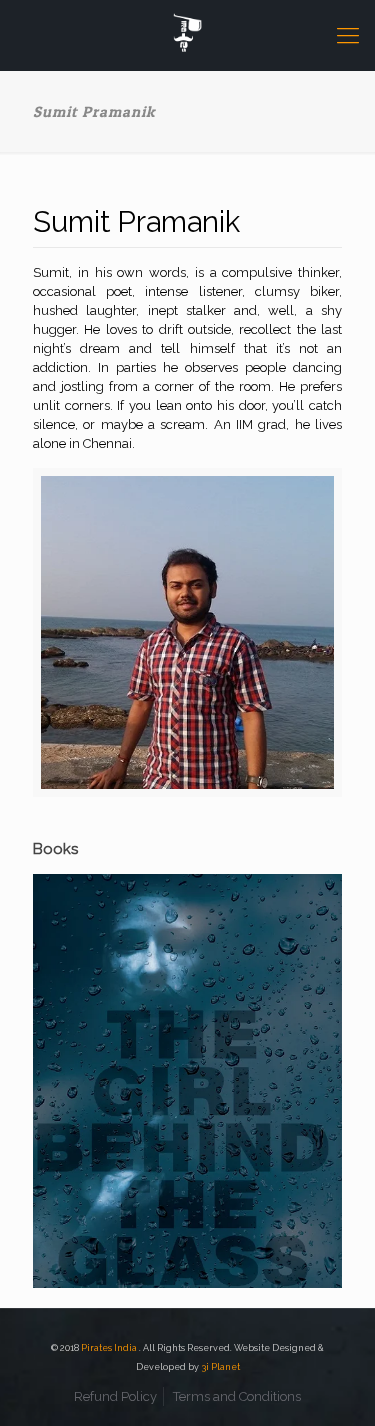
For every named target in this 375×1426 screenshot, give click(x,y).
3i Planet (220, 1367)
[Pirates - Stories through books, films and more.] (187, 35)
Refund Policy (115, 1396)
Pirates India (110, 1348)
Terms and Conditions (237, 1396)
